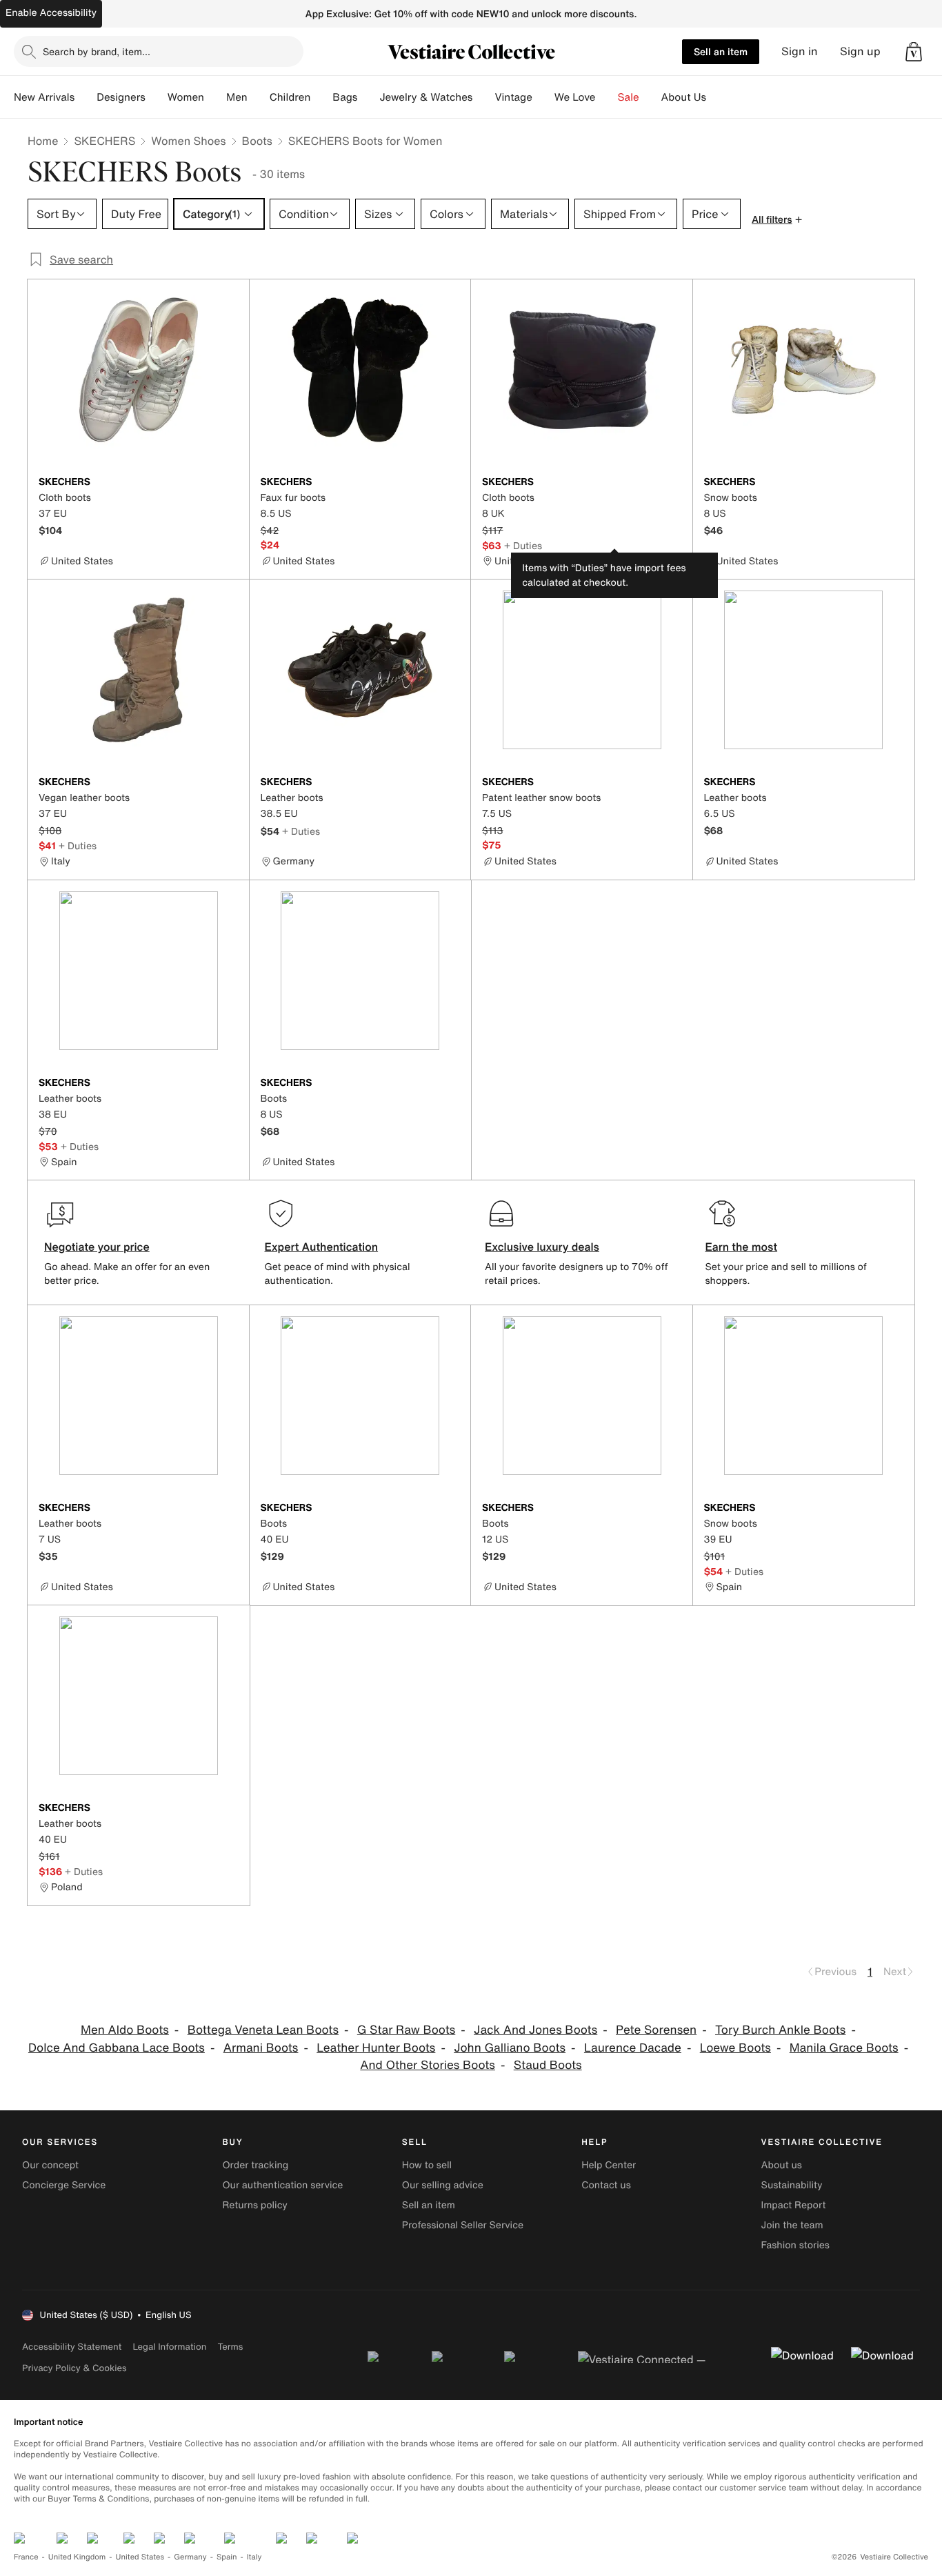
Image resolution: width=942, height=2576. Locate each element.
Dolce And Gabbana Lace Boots (117, 2048)
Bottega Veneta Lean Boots (263, 2030)
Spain (227, 2557)
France (26, 2557)
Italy (254, 2557)
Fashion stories (795, 2245)
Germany (190, 2557)
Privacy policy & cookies (74, 2368)
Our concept (50, 2165)
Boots (257, 141)
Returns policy (254, 2205)
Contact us (606, 2185)
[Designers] (157, 97)
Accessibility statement (72, 2347)
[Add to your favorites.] (230, 483)
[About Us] (717, 97)
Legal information (169, 2347)
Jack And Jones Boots (535, 2030)
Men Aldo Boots (125, 2030)
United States (140, 2557)
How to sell (427, 2165)
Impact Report (794, 2205)
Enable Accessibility (51, 13)
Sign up (860, 51)
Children (290, 97)
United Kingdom (77, 2557)
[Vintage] (543, 97)
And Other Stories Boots (428, 2065)
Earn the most (742, 1247)
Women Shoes (188, 141)
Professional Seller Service (463, 2225)
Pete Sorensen (656, 2030)
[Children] (321, 97)
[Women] (215, 97)
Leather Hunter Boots (376, 2048)
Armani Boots (261, 2048)
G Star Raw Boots (407, 2030)
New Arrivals (44, 97)
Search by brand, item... (97, 51)
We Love (575, 97)
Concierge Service (64, 2185)
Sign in (800, 51)
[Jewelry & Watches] (483, 97)
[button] (914, 52)
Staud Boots (548, 2065)
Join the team (792, 2225)
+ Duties (523, 545)
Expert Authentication (322, 1247)
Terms (230, 2347)
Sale (629, 97)
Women (186, 97)
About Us (684, 97)
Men (237, 97)
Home (43, 141)
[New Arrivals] (86, 97)
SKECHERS (104, 141)
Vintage (513, 97)
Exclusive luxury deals (542, 1247)
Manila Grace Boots (844, 2048)
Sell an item (721, 51)
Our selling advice (443, 2185)
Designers (121, 97)
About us (782, 2165)
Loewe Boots (735, 2048)
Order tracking (255, 2165)
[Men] (259, 97)
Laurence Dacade (633, 2048)
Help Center (609, 2165)
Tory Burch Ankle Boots (780, 2030)
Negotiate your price (97, 1247)
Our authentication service (282, 2185)
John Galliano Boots (510, 2048)
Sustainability (792, 2185)
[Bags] (368, 97)
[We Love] (607, 97)
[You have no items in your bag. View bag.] (914, 52)
